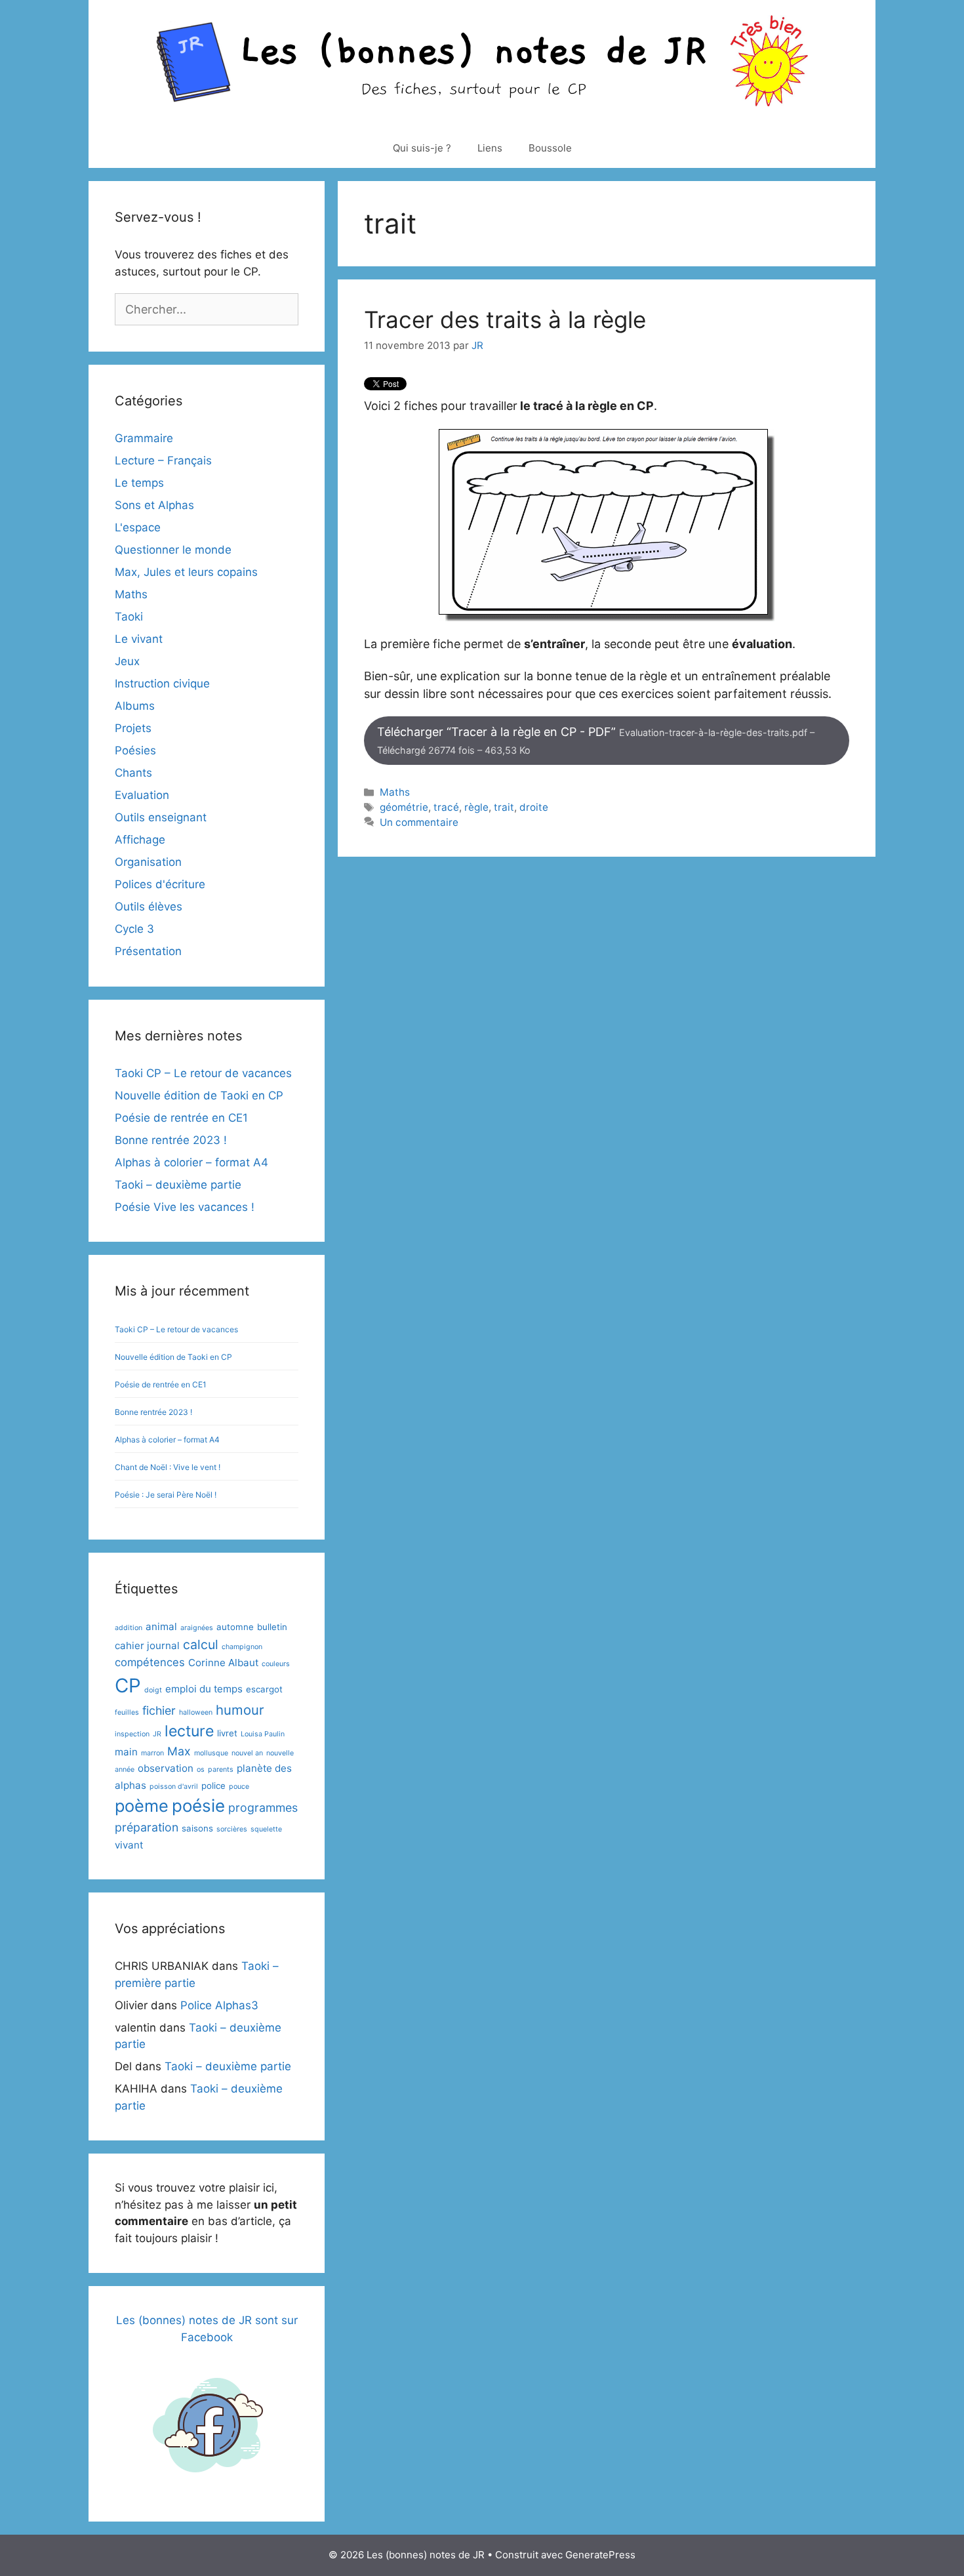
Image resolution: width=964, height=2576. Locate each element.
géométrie (404, 807)
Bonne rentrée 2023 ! (171, 1140)
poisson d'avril (174, 1787)
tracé (446, 807)
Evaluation (142, 795)
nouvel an (247, 1753)
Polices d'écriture (160, 884)
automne (235, 1627)
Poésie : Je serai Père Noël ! (166, 1495)
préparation (147, 1827)
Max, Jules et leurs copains (186, 572)
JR (157, 1734)
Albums (135, 706)
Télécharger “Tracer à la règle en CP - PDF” (596, 740)
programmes (263, 1808)
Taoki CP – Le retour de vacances (203, 1073)
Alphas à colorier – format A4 (191, 1162)
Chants (133, 773)
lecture (189, 1731)
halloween (196, 1712)
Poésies (135, 750)
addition (129, 1628)
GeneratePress (600, 2555)
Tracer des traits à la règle (505, 319)
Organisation (148, 862)
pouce (239, 1787)
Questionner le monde (173, 550)
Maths (395, 792)
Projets (133, 728)
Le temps (139, 483)
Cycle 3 (134, 929)
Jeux (127, 661)
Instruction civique (162, 684)
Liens (490, 148)
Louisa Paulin (263, 1734)
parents (221, 1769)
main (126, 1752)
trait (504, 807)
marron (152, 1753)
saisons (197, 1828)
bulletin (272, 1627)
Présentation (148, 951)
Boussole (550, 148)
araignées (197, 1628)
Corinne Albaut (223, 1663)
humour (240, 1710)
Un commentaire (419, 822)
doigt (153, 1690)
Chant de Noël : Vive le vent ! (168, 1467)
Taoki (129, 617)
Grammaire (144, 438)
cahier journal (147, 1646)
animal (161, 1626)
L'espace (138, 527)
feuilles (127, 1712)
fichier (159, 1710)
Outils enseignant (161, 817)
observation (166, 1768)
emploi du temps (204, 1689)
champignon (242, 1647)
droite (534, 807)
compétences (150, 1662)
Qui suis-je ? (422, 148)
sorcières (232, 1829)
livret (227, 1733)
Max (179, 1751)
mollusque (211, 1753)
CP (128, 1686)
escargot (264, 1689)
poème (142, 1806)
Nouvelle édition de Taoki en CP (199, 1095)
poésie (198, 1806)
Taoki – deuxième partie (178, 1185)
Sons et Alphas (154, 505)
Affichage (140, 840)
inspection (132, 1734)
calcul (201, 1645)
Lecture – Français (163, 460)
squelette (266, 1829)
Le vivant (139, 639)
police (213, 1786)
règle (476, 807)
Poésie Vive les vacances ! (185, 1207)
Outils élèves (149, 907)
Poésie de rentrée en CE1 (181, 1118)
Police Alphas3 (219, 2005)
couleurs (276, 1664)
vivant (129, 1845)
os (201, 1769)
